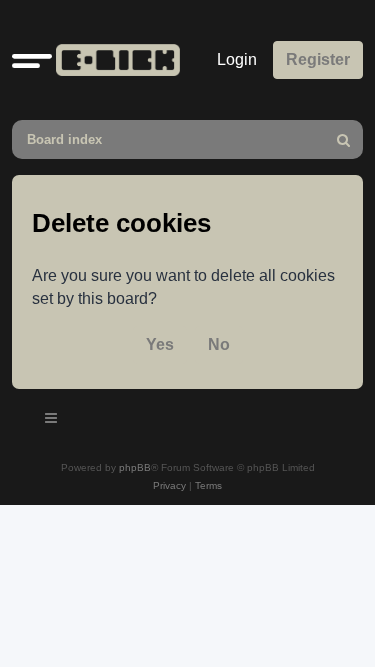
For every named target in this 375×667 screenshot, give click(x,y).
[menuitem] (344, 139)
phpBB (135, 467)
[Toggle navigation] (52, 421)
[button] (32, 60)
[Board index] (114, 60)
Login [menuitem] (237, 59)
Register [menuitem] (318, 59)
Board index (64, 139)
